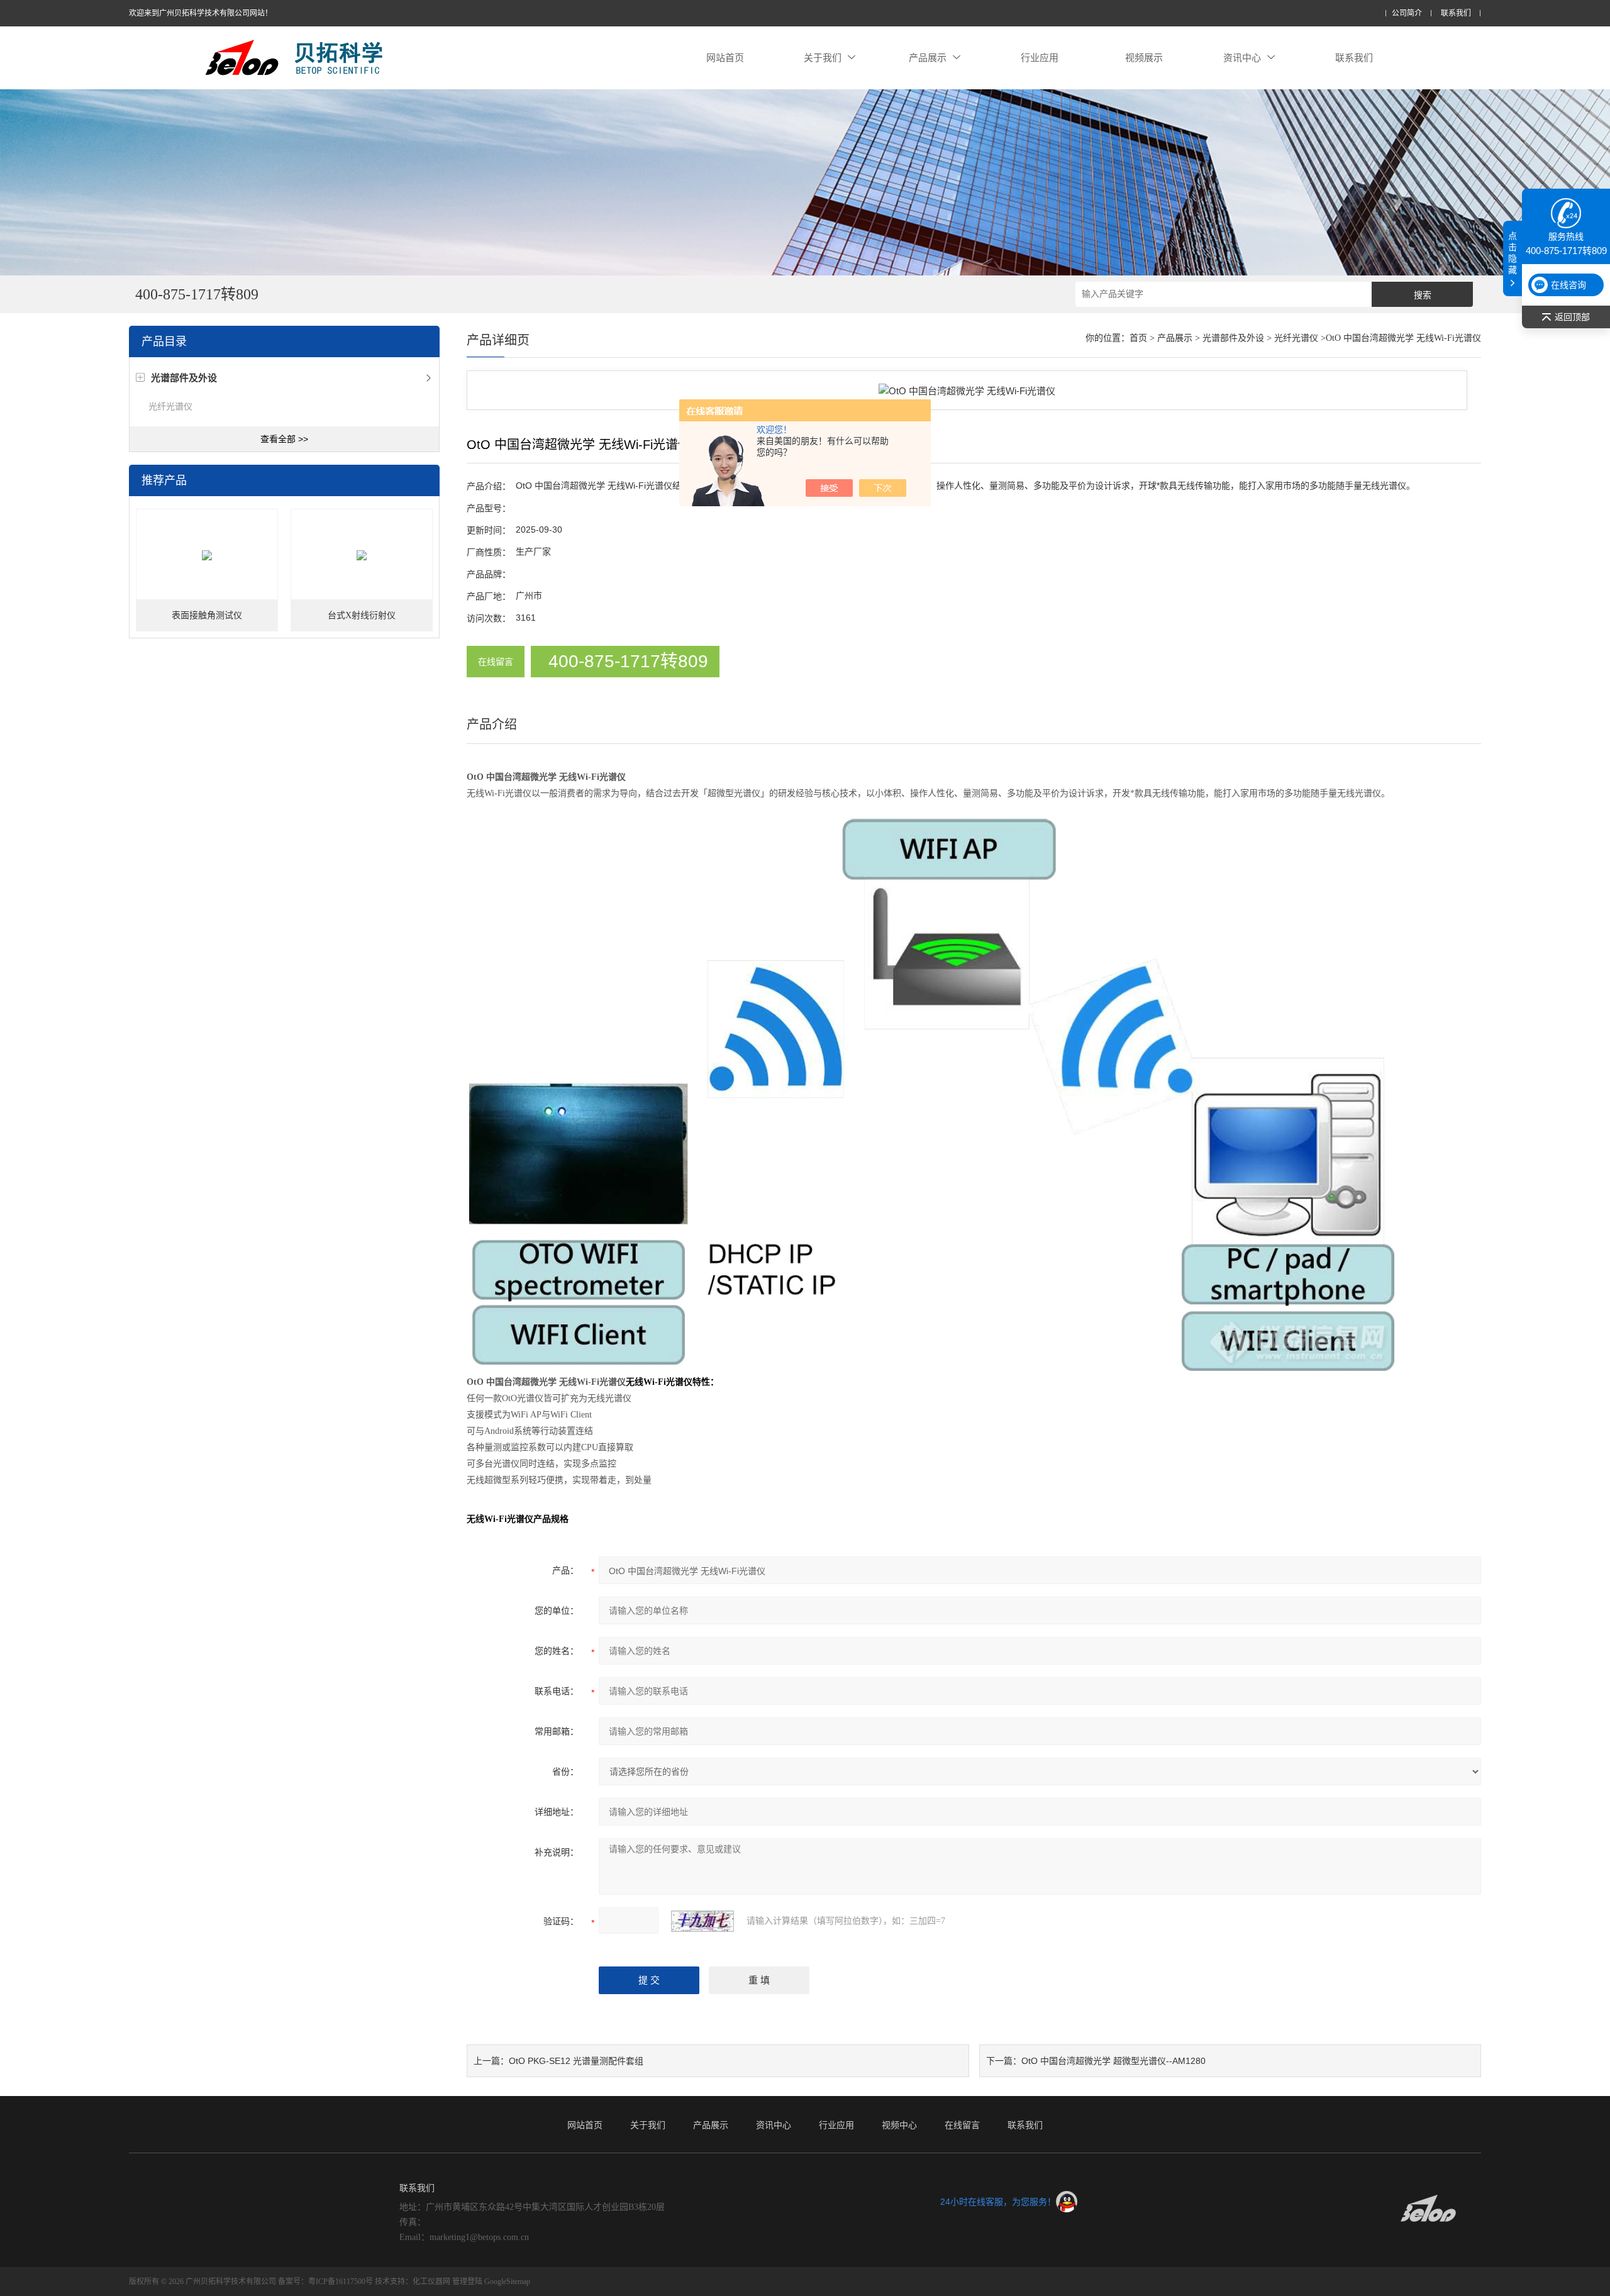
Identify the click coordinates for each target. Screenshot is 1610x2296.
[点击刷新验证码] (702, 1921)
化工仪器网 (431, 2282)
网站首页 (725, 58)
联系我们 (1456, 14)
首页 (1138, 338)
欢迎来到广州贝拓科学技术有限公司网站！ (201, 13)
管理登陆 (467, 2282)
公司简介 (1407, 14)
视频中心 (899, 2125)
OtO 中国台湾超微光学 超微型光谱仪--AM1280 (1113, 2061)
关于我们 (823, 58)
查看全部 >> (284, 439)
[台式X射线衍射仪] (362, 555)
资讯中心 (1242, 58)
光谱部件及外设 (1233, 338)
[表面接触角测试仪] (207, 555)
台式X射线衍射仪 (362, 615)
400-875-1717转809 (628, 661)
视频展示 (1144, 58)
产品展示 (928, 58)
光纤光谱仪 (170, 406)
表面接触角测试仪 (207, 615)
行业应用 (1040, 58)
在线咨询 (1568, 285)
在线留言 (496, 662)
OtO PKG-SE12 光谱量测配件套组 (576, 2061)
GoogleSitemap (507, 2282)
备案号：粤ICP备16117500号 (325, 2282)
